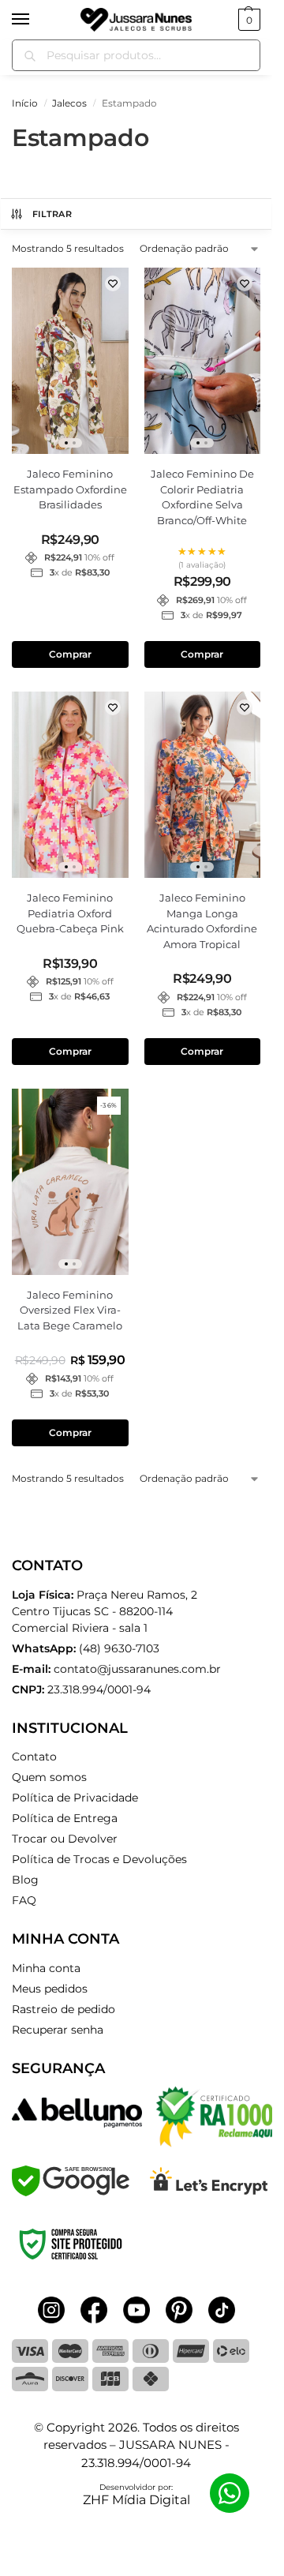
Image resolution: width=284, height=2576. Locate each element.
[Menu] (35, 20)
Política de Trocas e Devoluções (99, 1859)
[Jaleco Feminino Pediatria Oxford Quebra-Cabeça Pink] (70, 785)
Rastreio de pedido (64, 2009)
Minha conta (46, 1968)
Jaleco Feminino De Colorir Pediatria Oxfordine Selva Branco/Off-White (202, 497)
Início (25, 103)
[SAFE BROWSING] (71, 2192)
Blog (25, 1880)
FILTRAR (52, 214)
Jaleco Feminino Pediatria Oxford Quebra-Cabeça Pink (70, 913)
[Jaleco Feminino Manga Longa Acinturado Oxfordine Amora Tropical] (203, 785)
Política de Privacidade (75, 1798)
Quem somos (49, 1777)
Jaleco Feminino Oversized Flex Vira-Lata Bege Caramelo (70, 1310)
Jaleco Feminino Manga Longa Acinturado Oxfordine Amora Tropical (202, 921)
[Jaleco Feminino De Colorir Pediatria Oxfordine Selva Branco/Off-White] (203, 361)
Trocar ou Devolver (65, 1839)
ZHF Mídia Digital (136, 2500)
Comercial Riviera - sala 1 (105, 1611)
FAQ (24, 1900)
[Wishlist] (113, 283)
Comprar (70, 654)
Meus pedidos (50, 1989)
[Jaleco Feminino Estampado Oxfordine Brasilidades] (70, 361)
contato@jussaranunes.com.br (137, 1669)
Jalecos (69, 103)
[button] (247, 20)
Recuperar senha (58, 2030)
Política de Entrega (65, 1818)
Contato (34, 1757)
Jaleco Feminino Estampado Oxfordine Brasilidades (70, 489)
